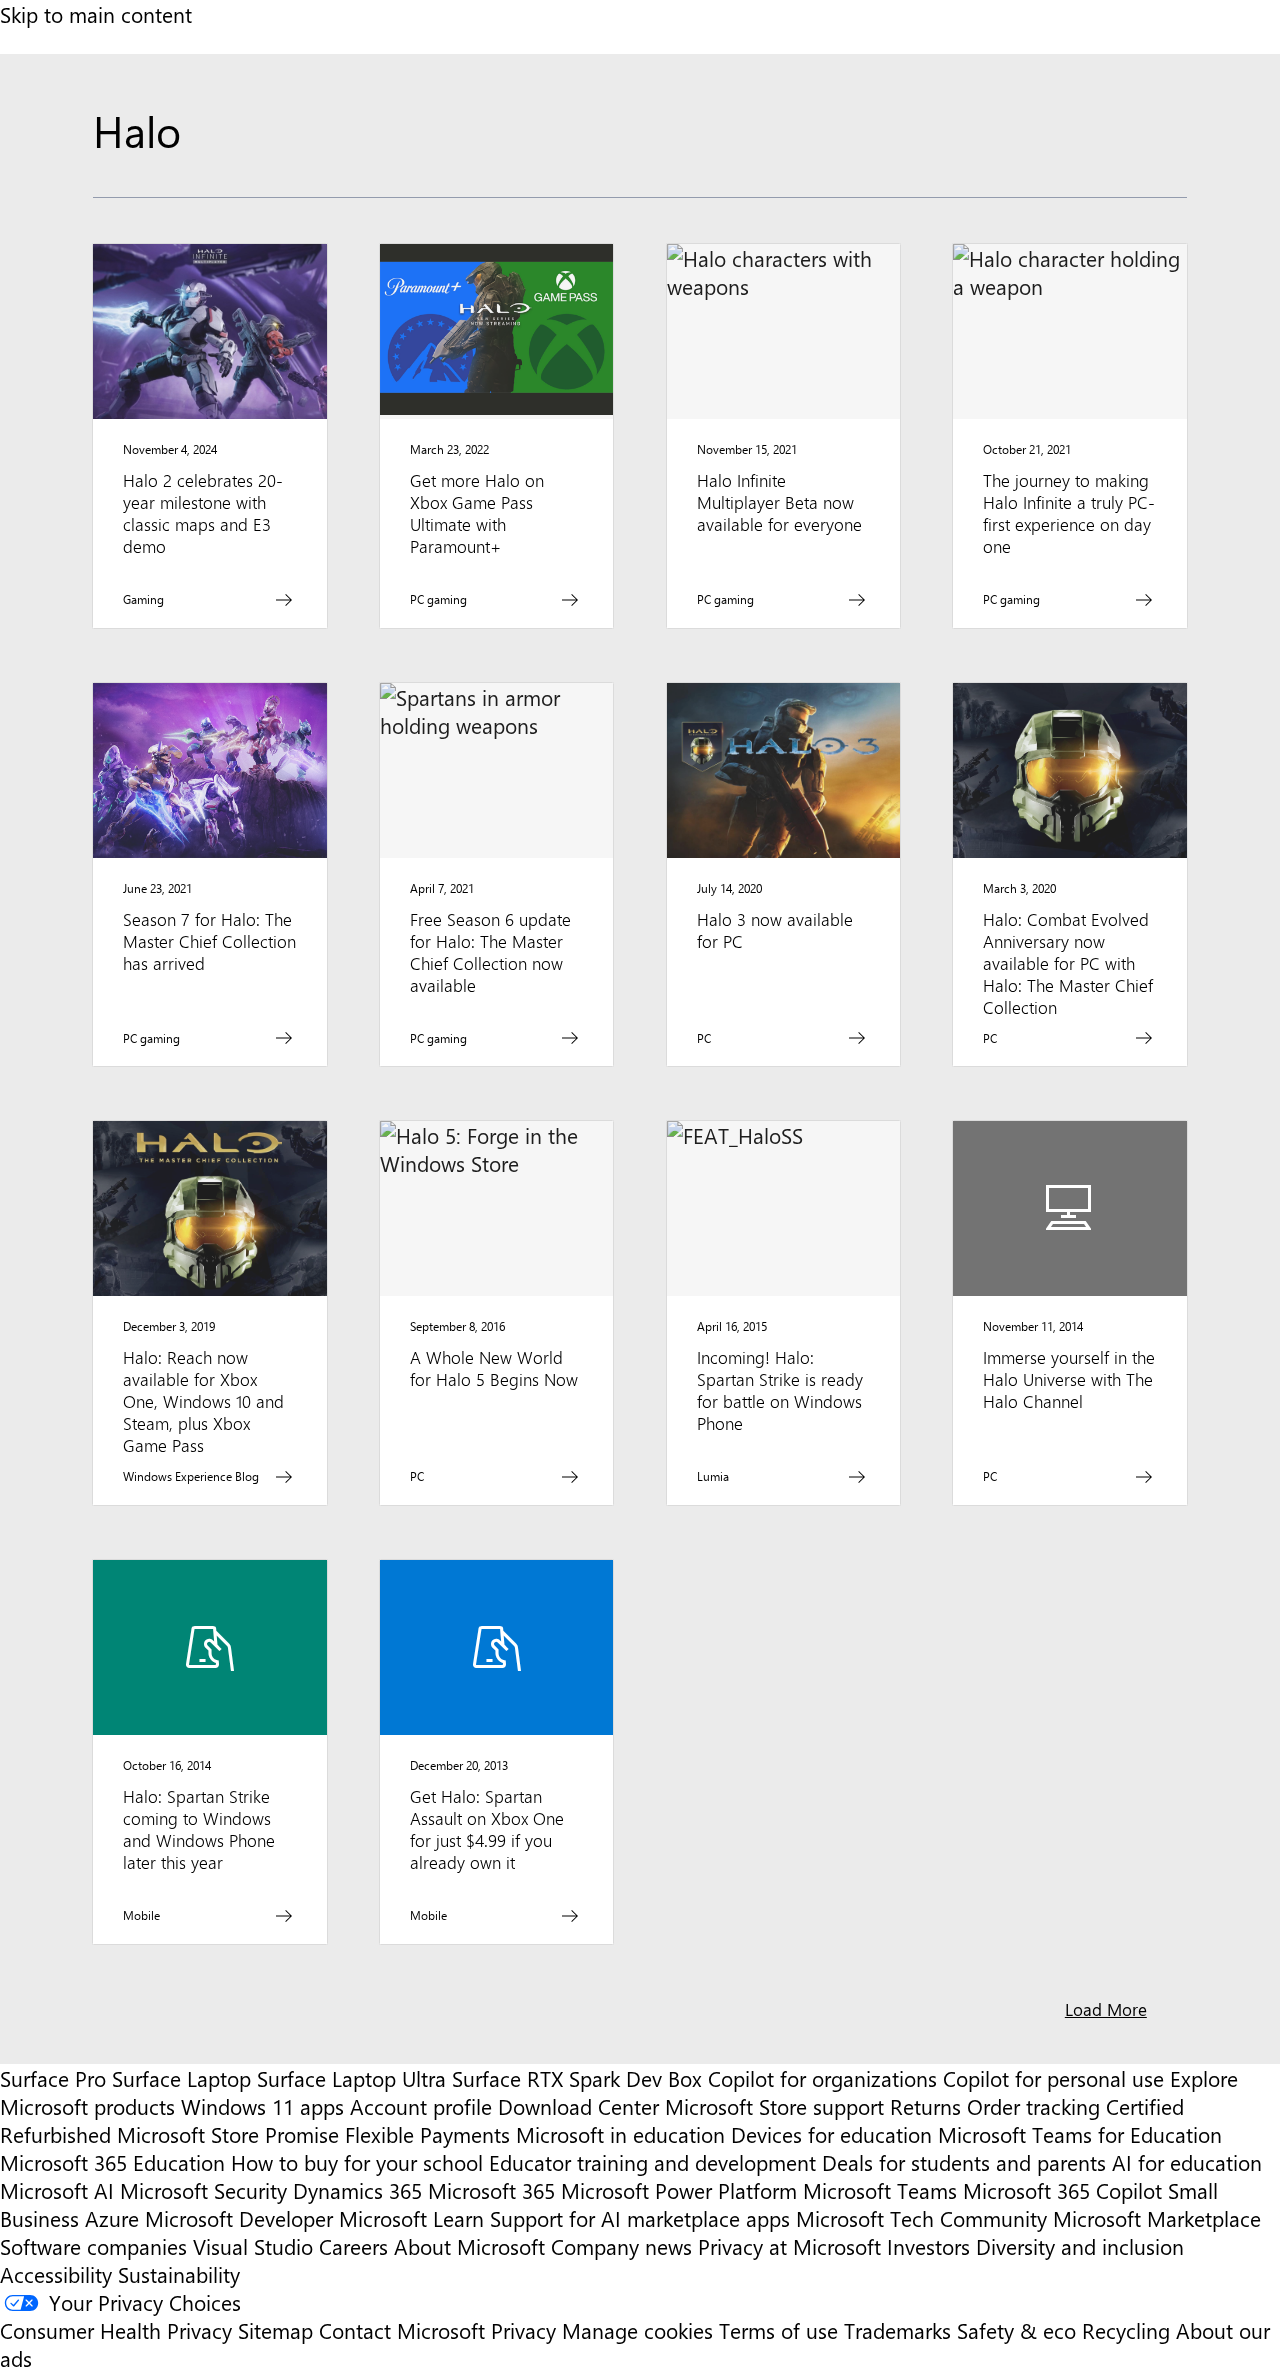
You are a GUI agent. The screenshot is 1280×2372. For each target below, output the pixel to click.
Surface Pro (53, 2078)
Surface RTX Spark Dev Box (577, 2078)
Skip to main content (96, 14)
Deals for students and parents (964, 2162)
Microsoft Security (203, 2190)
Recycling (1126, 2330)
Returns (925, 2106)
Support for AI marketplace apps (640, 2218)
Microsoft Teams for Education (1080, 2134)
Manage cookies (637, 2330)
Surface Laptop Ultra (351, 2078)
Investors (928, 2246)
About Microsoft (469, 2246)
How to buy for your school (357, 2162)
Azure (112, 2218)
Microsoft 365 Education (112, 2162)
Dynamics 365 (357, 2190)
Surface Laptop (181, 2078)
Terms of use (778, 2330)
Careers (353, 2246)
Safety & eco (1016, 2330)
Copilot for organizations (822, 2078)
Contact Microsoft (402, 2330)
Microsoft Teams (880, 2190)
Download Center (578, 2106)
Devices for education (831, 2134)
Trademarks (897, 2330)
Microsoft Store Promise (228, 2134)
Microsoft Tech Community (921, 2218)
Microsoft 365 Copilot (1062, 2190)
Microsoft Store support (774, 2106)
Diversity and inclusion (1080, 2246)
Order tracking (1033, 2106)
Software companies (93, 2246)
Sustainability (179, 2274)
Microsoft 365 (491, 2190)
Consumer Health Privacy (116, 2330)
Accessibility (56, 2274)
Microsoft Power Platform (679, 2190)
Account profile (421, 2106)
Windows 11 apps (262, 2106)
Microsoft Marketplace (1157, 2218)
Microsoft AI (57, 2190)
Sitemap (275, 2330)
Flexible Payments (427, 2134)
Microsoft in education (620, 2134)
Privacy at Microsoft (789, 2246)
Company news (621, 2246)
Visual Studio (253, 2246)
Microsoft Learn (411, 2218)
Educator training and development (652, 2162)
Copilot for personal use (1053, 2078)
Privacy (526, 2330)
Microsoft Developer (239, 2218)
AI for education (1187, 2162)
